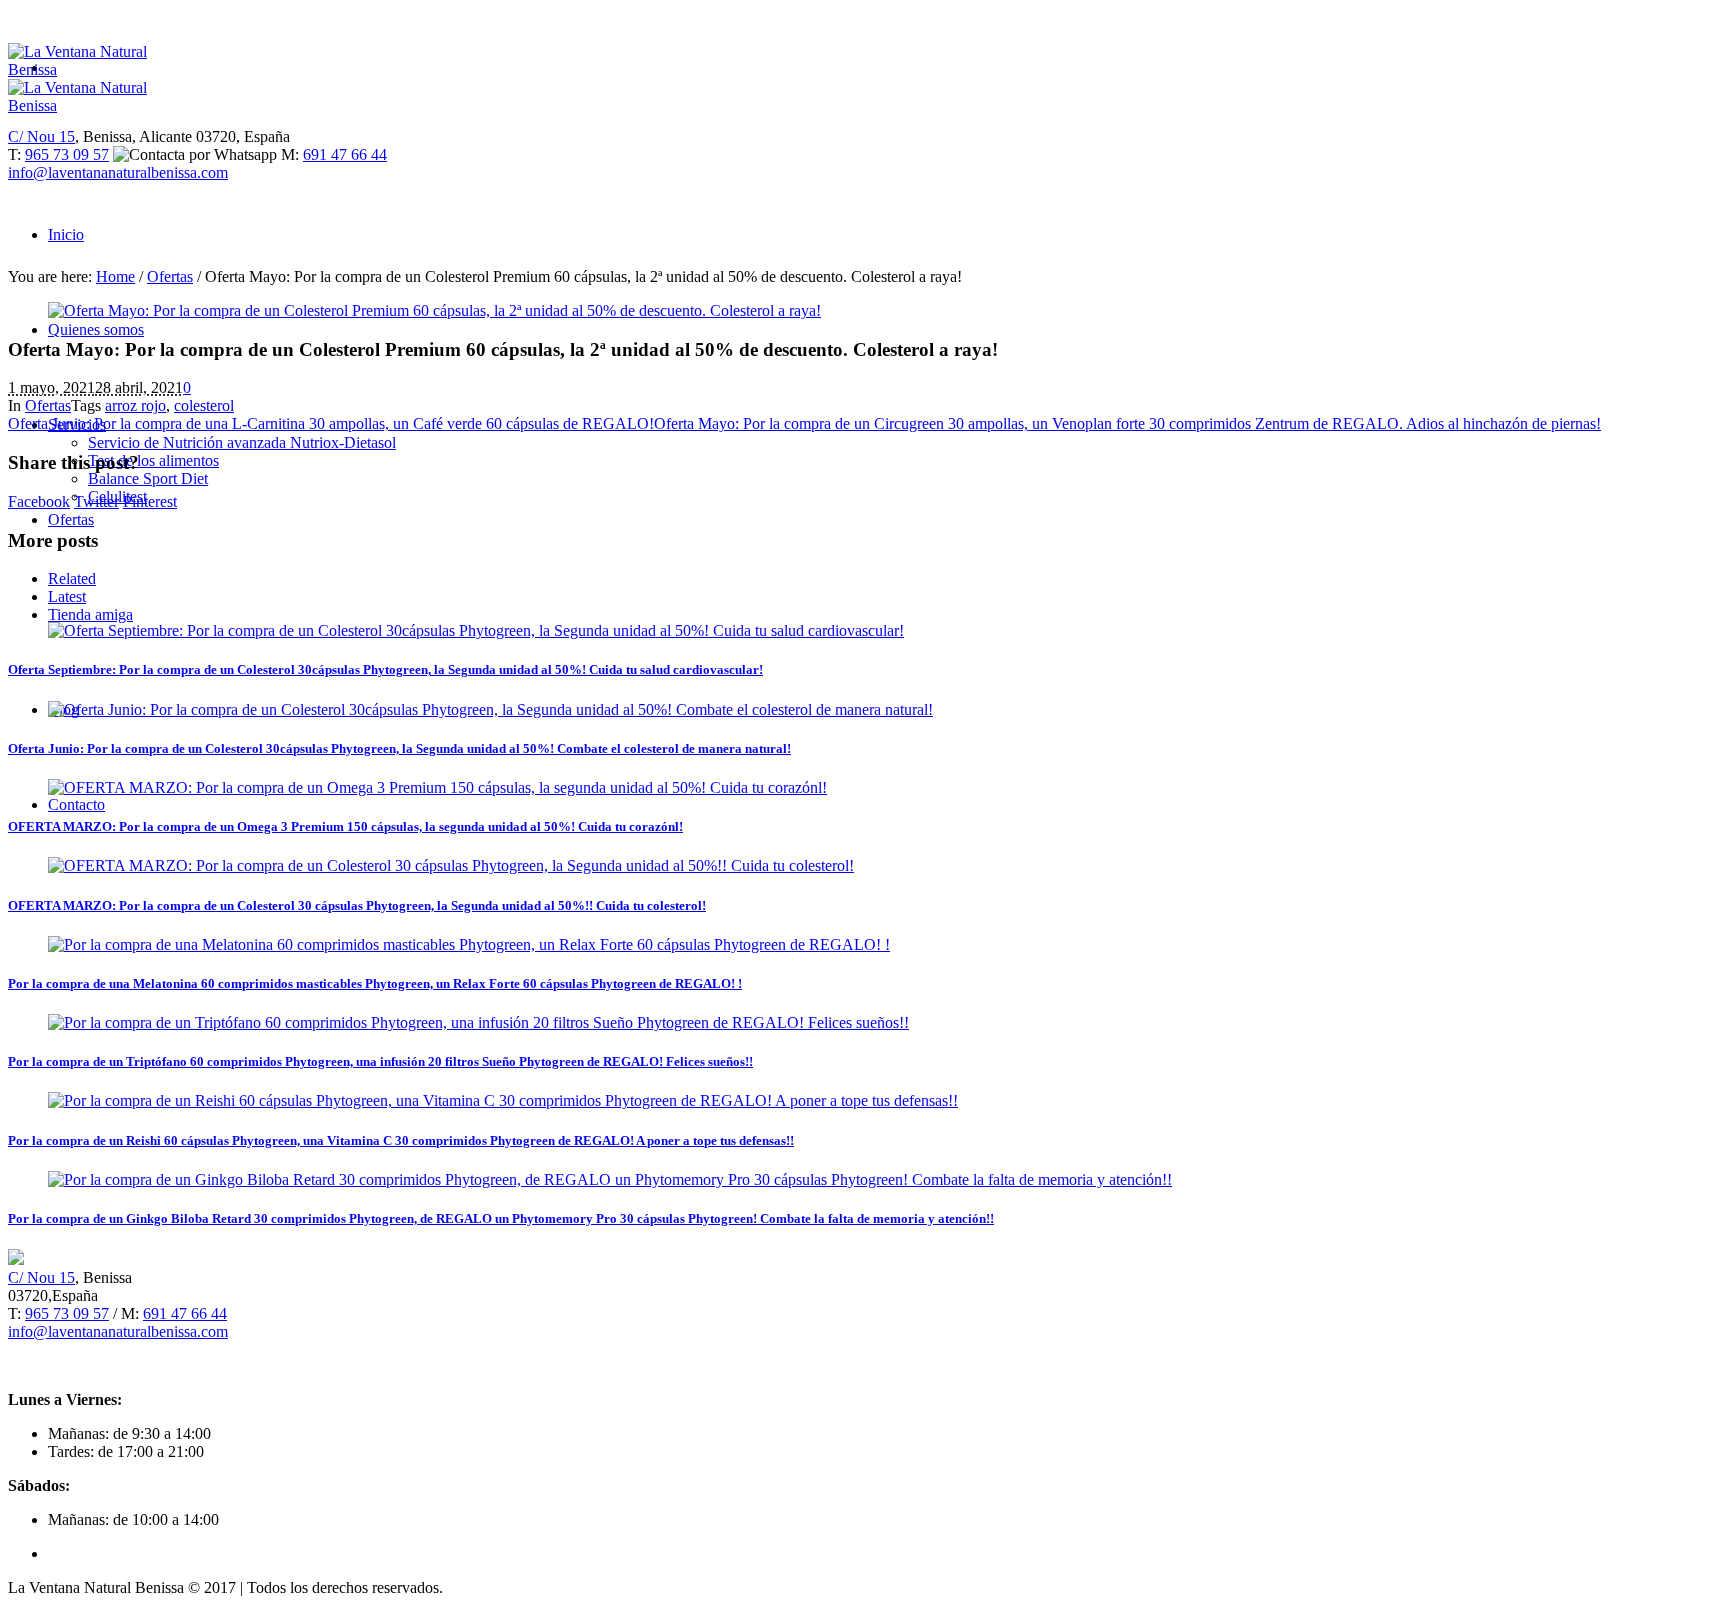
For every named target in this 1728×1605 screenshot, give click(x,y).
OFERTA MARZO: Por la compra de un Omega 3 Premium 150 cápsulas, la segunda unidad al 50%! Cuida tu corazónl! (345, 826)
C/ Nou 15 (41, 136)
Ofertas (170, 276)
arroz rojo (135, 405)
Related (72, 578)
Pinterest (150, 501)
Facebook (39, 501)
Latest (67, 596)
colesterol (204, 405)
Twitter (96, 501)
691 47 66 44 (345, 154)
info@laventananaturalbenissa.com (118, 172)
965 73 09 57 (67, 154)
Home (115, 276)
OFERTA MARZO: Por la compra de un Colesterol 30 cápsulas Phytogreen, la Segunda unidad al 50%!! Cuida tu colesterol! (357, 905)
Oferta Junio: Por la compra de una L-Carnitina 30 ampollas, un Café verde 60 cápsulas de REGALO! (331, 423)
